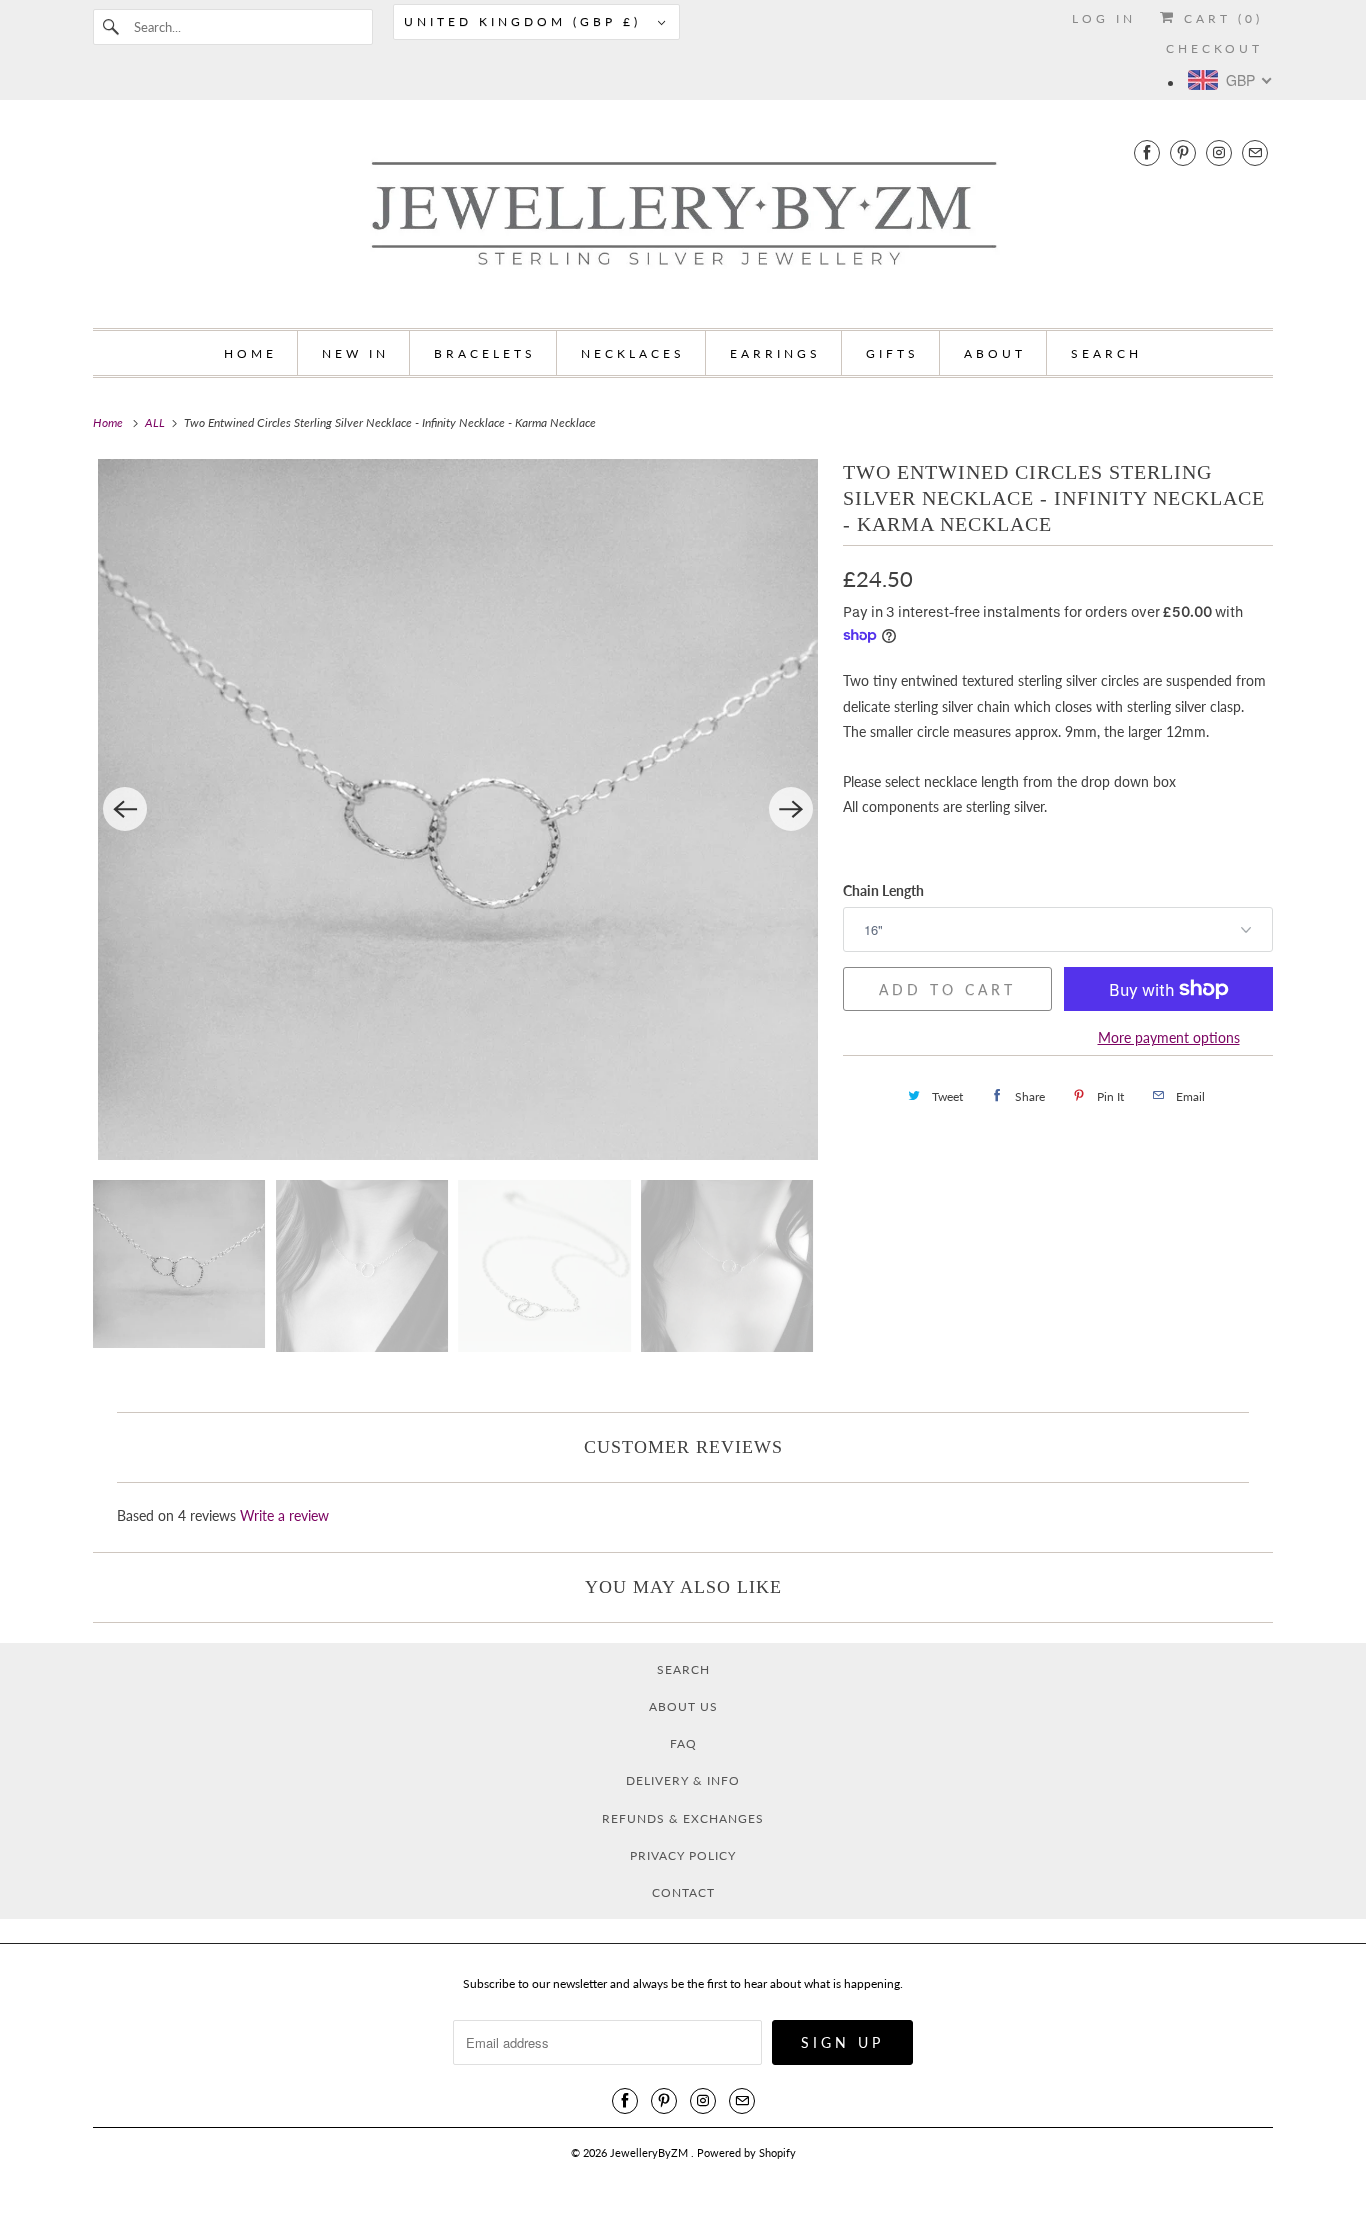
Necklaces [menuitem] (633, 353)
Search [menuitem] (1106, 353)
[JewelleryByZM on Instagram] (1219, 152)
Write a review (284, 1515)
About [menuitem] (995, 353)
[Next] (791, 809)
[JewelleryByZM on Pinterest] (1183, 152)
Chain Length (883, 890)
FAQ (683, 1743)
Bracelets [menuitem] (485, 353)
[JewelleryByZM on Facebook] (1147, 152)
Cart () (1220, 18)
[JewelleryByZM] (683, 219)
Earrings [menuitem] (775, 353)
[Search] (113, 27)
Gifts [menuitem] (892, 353)
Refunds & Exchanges (683, 1818)
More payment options (1169, 1037)
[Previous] (125, 809)
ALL (156, 422)
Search (683, 1669)
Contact (683, 1892)
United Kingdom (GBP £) (526, 21)
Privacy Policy (683, 1855)
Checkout (1214, 48)
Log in (1104, 18)
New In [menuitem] (355, 353)
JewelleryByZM (650, 2152)
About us (683, 1706)
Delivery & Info (683, 1780)
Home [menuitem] (250, 353)
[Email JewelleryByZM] (1255, 152)
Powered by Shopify (746, 2152)
